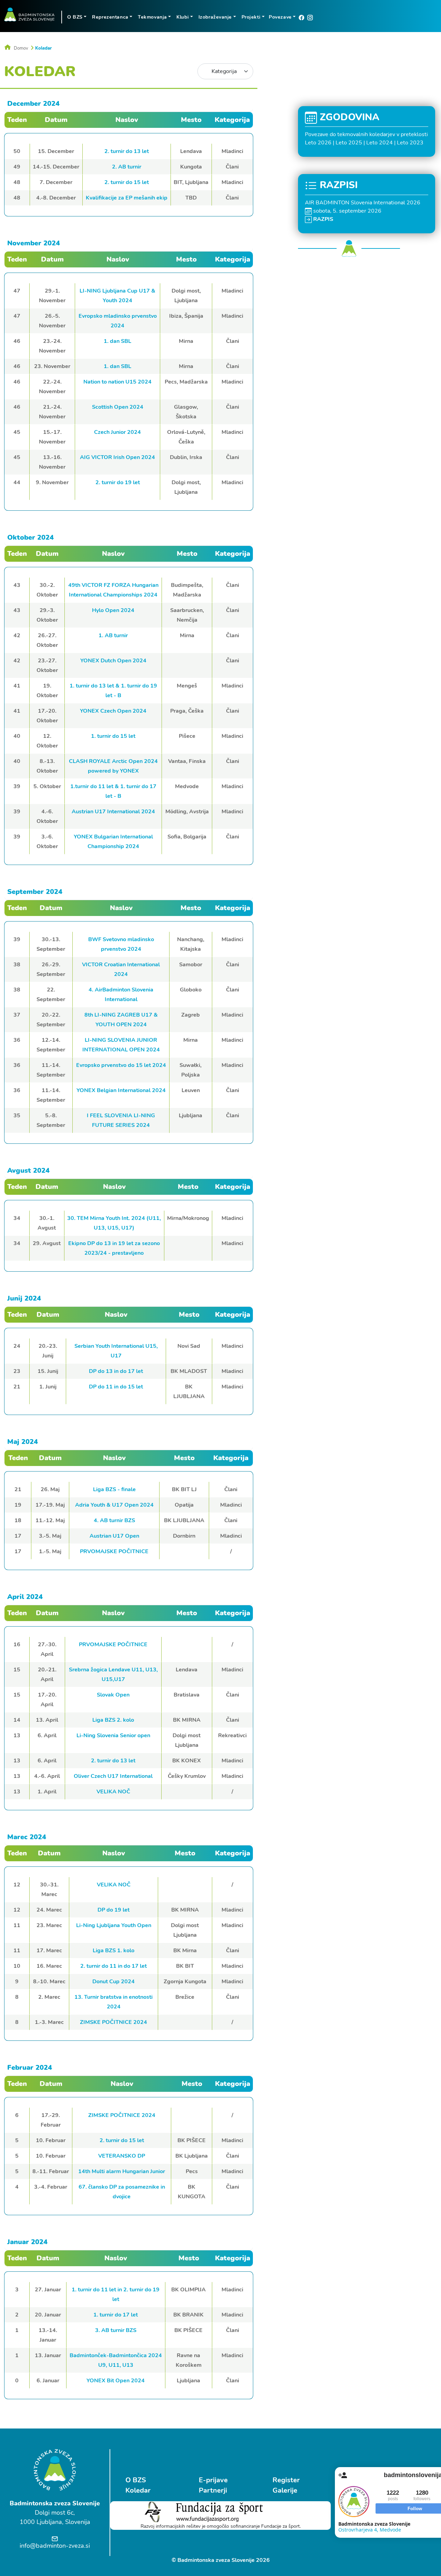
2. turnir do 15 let (127, 182)
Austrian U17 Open (114, 1536)
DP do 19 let (114, 1910)
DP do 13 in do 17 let (116, 1371)
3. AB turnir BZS (116, 2330)
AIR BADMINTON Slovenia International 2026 (363, 203)
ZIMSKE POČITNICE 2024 (114, 2022)
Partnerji (213, 2490)
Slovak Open (113, 1695)
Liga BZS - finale (114, 1489)
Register (286, 2480)
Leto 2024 (380, 143)
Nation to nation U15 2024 (117, 382)
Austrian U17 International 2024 (113, 812)
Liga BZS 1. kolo (114, 1951)
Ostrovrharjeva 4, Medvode (370, 2530)
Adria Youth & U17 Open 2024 (114, 1505)
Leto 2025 (349, 143)
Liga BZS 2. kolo (113, 1720)
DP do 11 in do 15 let (116, 1387)
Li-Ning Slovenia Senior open (113, 1735)
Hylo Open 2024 (113, 610)
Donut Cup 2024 (114, 1982)
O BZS (136, 2480)
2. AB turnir (127, 167)
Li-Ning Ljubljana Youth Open (114, 1925)
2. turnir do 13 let (127, 151)
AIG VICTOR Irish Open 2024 (117, 457)
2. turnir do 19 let (118, 482)
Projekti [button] (251, 17)
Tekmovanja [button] (152, 17)
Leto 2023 (410, 143)
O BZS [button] (75, 17)
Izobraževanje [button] (215, 17)
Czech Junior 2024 (117, 432)
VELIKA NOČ (113, 1792)
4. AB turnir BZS (114, 1520)
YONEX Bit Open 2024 (116, 2381)
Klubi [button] (183, 17)
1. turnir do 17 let (116, 2315)
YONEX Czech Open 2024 (113, 711)
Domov (21, 48)
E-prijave (213, 2480)
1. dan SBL (117, 341)
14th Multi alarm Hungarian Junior (122, 2171)
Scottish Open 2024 (118, 407)
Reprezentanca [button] (110, 17)
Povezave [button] (280, 17)
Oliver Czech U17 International (113, 1776)
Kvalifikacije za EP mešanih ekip (127, 198)
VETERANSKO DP (122, 2156)
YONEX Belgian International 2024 (121, 1090)
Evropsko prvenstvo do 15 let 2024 (121, 1065)
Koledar (43, 48)
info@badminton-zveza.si (55, 2546)
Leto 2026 (318, 143)
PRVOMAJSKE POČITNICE (114, 1551)
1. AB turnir (113, 635)
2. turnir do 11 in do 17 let (114, 1966)
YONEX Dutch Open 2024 (113, 661)
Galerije (285, 2490)
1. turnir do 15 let (113, 736)
